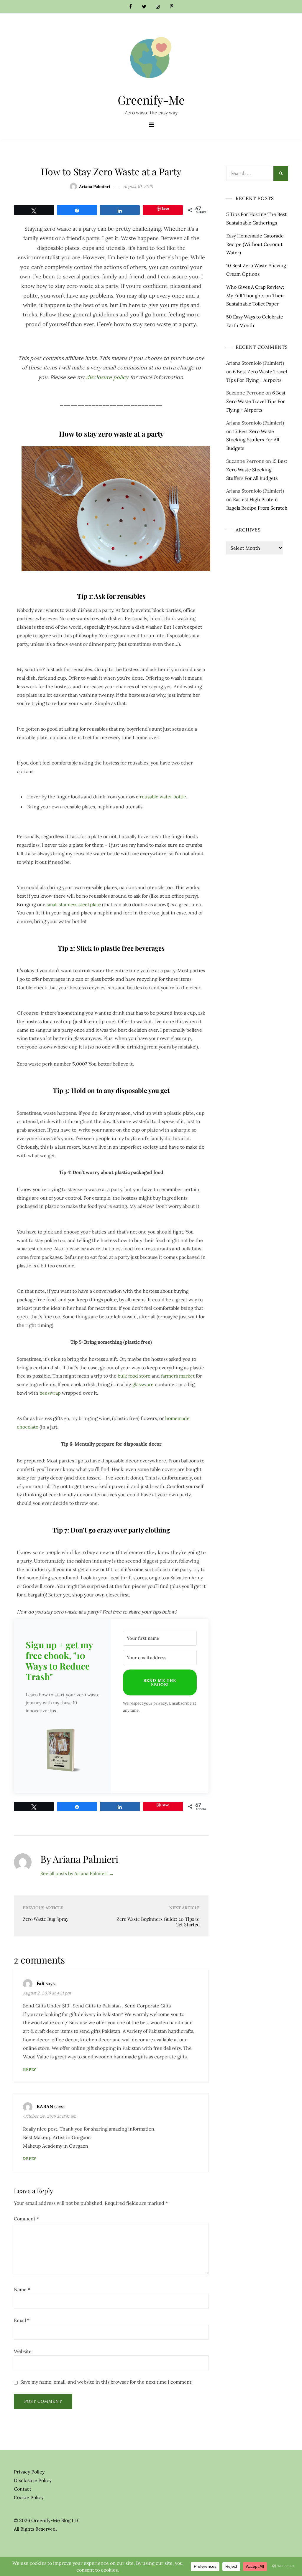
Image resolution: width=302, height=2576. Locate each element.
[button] (63, 1751)
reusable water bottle (163, 797)
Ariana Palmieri (95, 186)
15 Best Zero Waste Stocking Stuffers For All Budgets (253, 440)
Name (22, 2289)
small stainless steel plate (74, 904)
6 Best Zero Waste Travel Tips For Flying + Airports (256, 401)
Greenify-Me (151, 100)
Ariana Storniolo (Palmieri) (255, 363)
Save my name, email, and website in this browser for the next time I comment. (106, 2382)
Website (23, 2351)
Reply (29, 2070)
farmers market (178, 1376)
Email (22, 2320)
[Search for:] (257, 170)
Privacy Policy (29, 2472)
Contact (23, 2489)
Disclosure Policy (33, 2480)
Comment (26, 2219)
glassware (143, 1384)
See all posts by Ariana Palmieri (77, 1873)
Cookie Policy (29, 2497)
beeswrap (50, 1393)
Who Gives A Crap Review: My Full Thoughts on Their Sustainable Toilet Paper (255, 295)
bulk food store (134, 1376)
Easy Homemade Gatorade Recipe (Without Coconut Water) (255, 244)
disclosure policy (107, 377)
